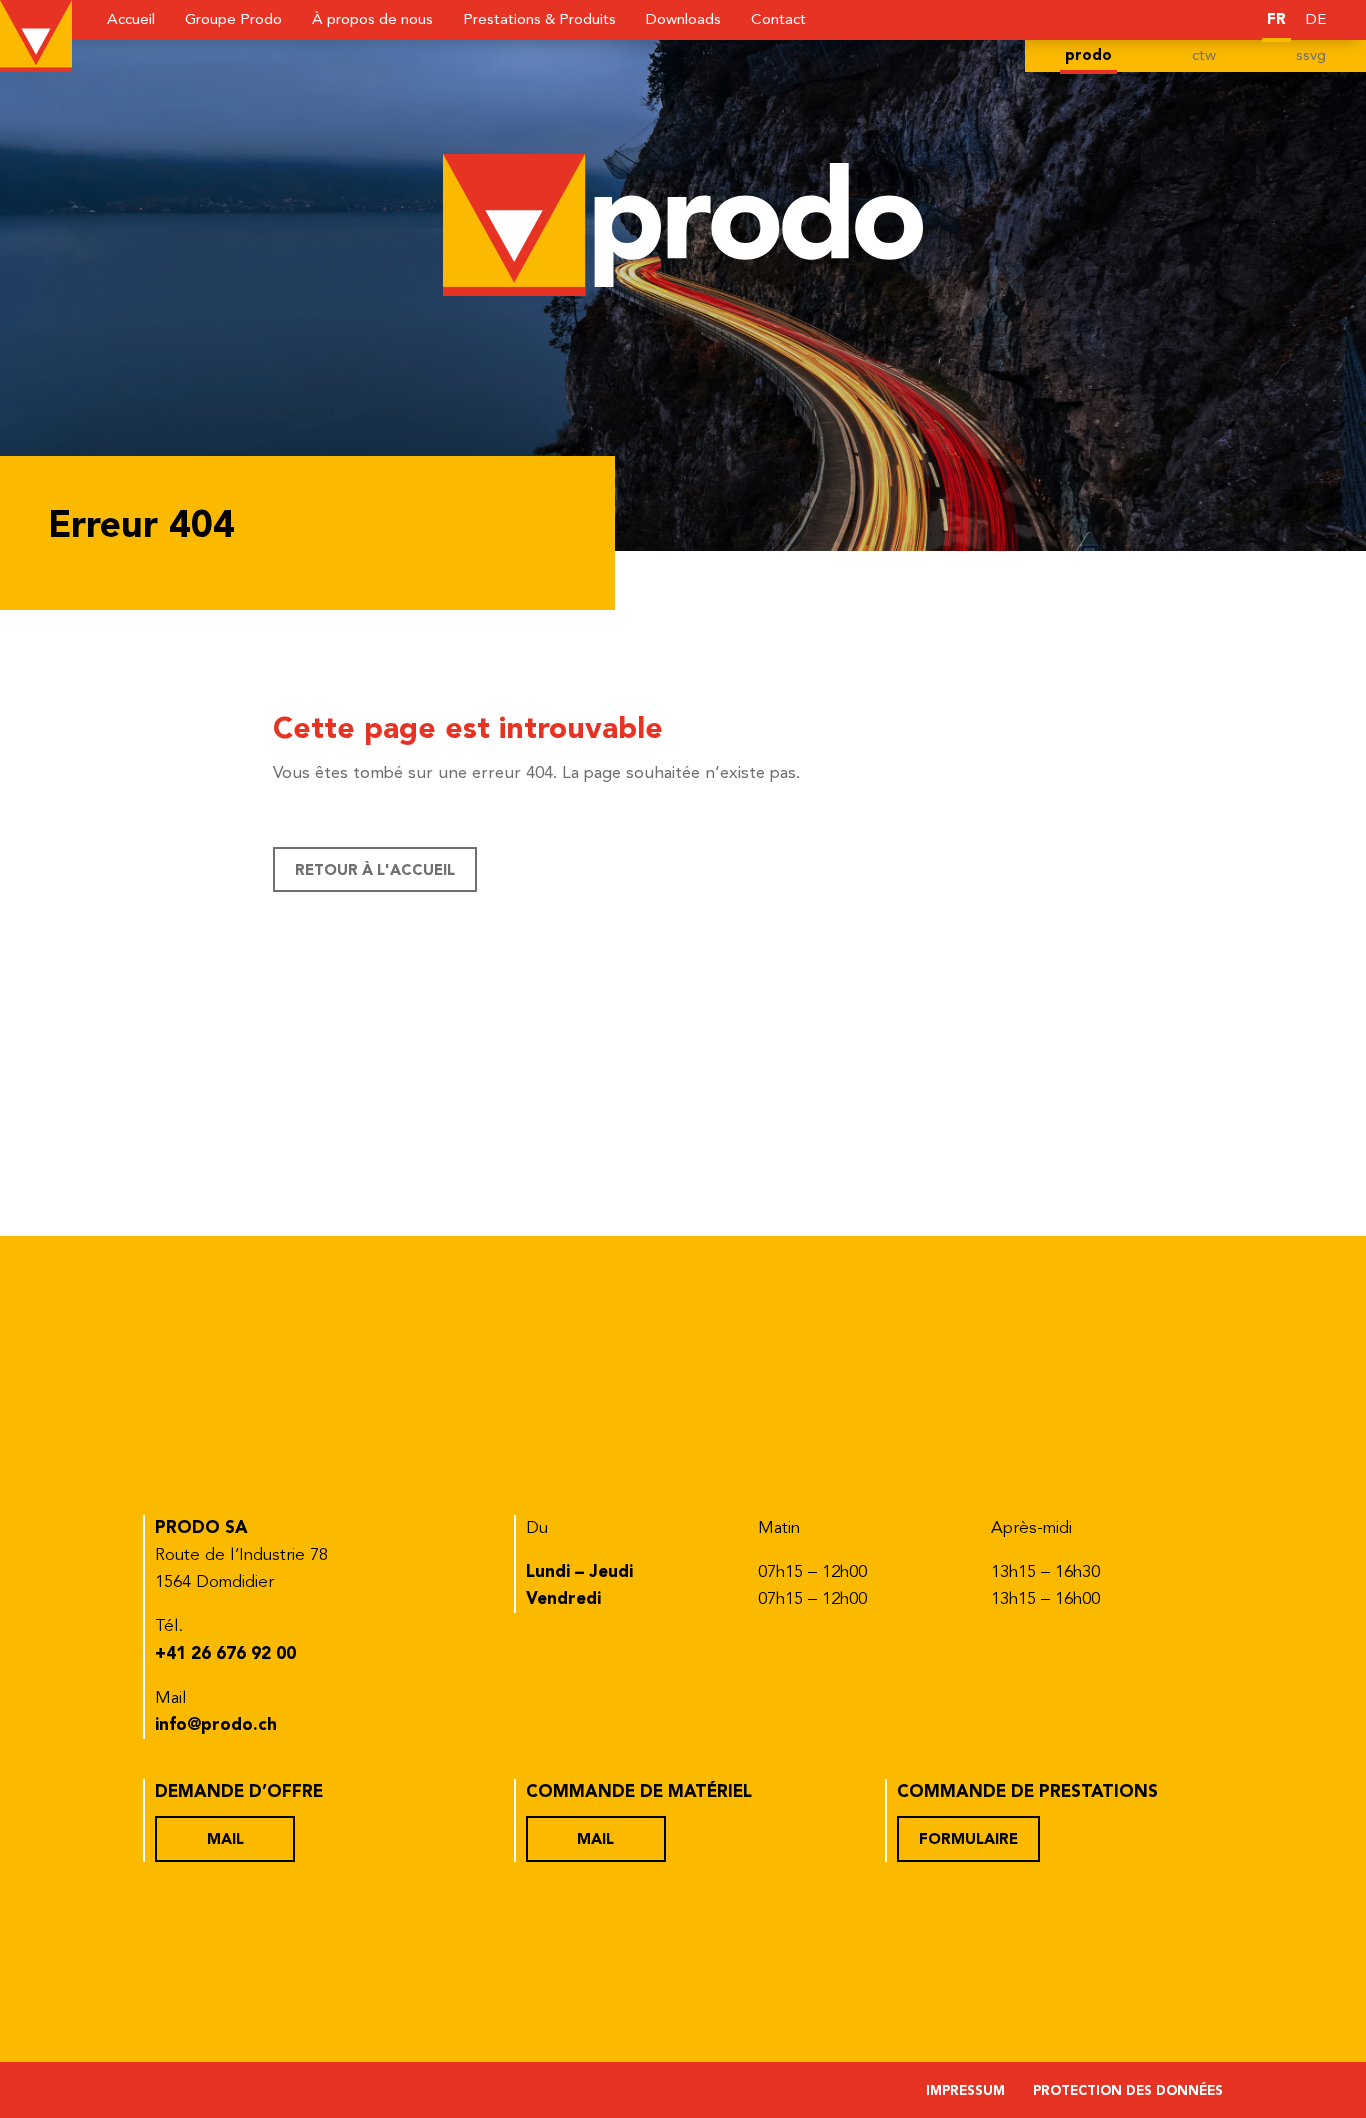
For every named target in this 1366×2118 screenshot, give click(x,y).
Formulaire (968, 1840)
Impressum (965, 2091)
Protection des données (1128, 2091)
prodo (1088, 56)
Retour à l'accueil (375, 871)
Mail (225, 1840)
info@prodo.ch (216, 1725)
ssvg (1311, 56)
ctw (1204, 56)
